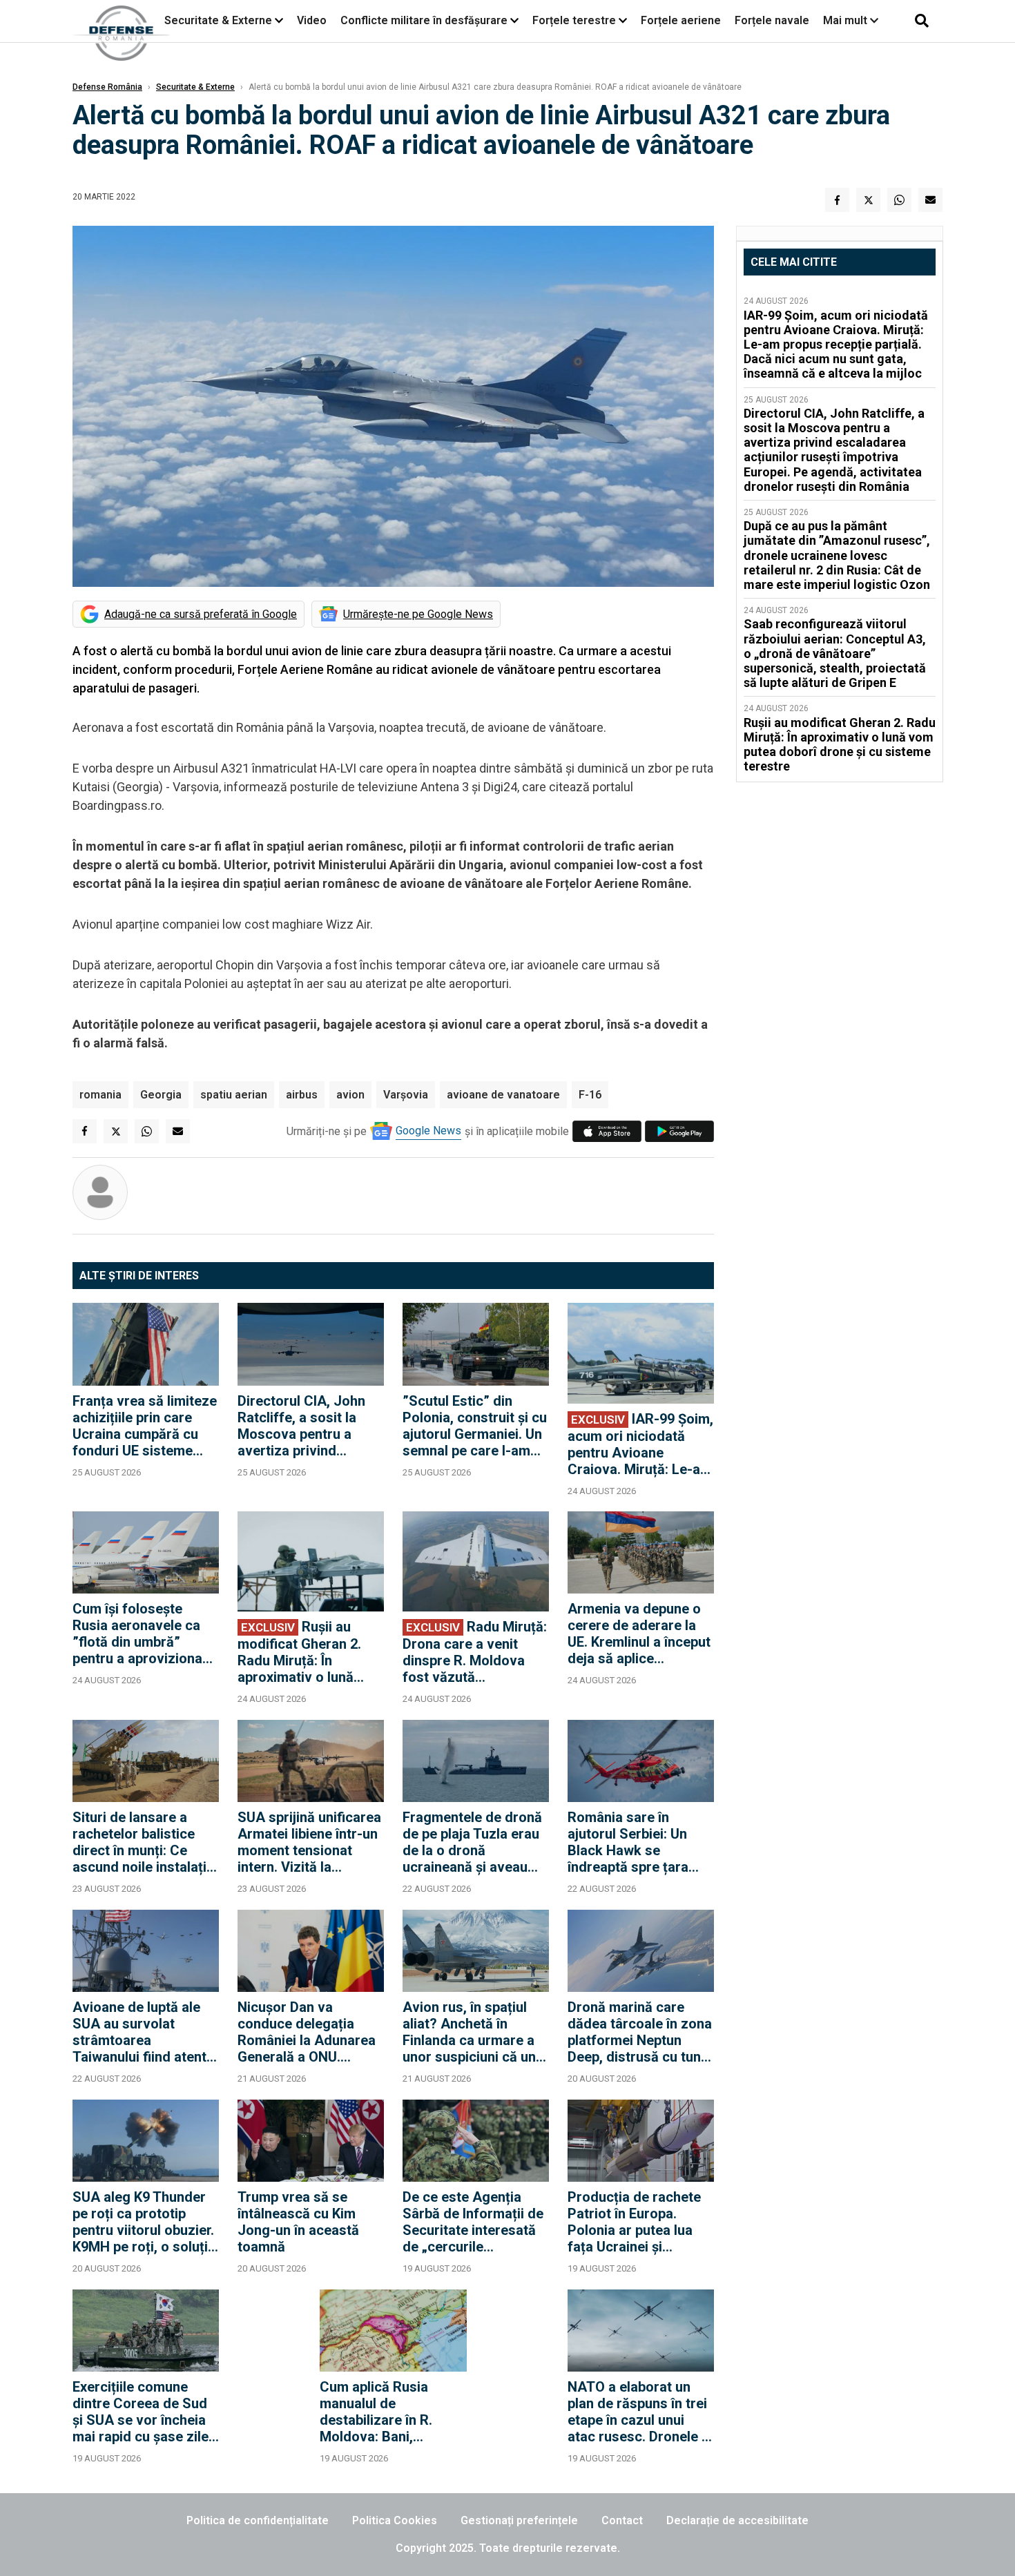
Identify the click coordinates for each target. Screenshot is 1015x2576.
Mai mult (847, 20)
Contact (622, 2520)
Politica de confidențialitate (258, 2520)
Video (312, 20)
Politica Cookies (395, 2520)
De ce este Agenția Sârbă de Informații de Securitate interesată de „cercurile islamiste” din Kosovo (473, 2222)
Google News (428, 1131)
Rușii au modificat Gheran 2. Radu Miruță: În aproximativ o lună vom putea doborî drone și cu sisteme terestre (299, 1652)
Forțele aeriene (681, 20)
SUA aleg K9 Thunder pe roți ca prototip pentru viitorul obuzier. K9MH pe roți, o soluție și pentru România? (144, 2222)
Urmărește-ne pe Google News (418, 614)
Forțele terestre (574, 20)
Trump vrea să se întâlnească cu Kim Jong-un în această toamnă (298, 2222)
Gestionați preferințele (519, 2520)
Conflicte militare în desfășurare (424, 20)
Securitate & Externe (218, 20)
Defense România (107, 87)
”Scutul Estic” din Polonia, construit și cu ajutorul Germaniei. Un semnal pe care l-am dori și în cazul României (475, 1426)
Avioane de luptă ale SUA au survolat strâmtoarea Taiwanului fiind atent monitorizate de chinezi (139, 2032)
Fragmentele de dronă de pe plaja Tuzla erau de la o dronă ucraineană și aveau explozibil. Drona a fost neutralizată (475, 1842)
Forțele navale (772, 20)
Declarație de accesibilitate (737, 2520)
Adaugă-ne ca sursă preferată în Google (201, 614)
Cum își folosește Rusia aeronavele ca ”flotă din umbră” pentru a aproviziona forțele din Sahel (137, 1634)
